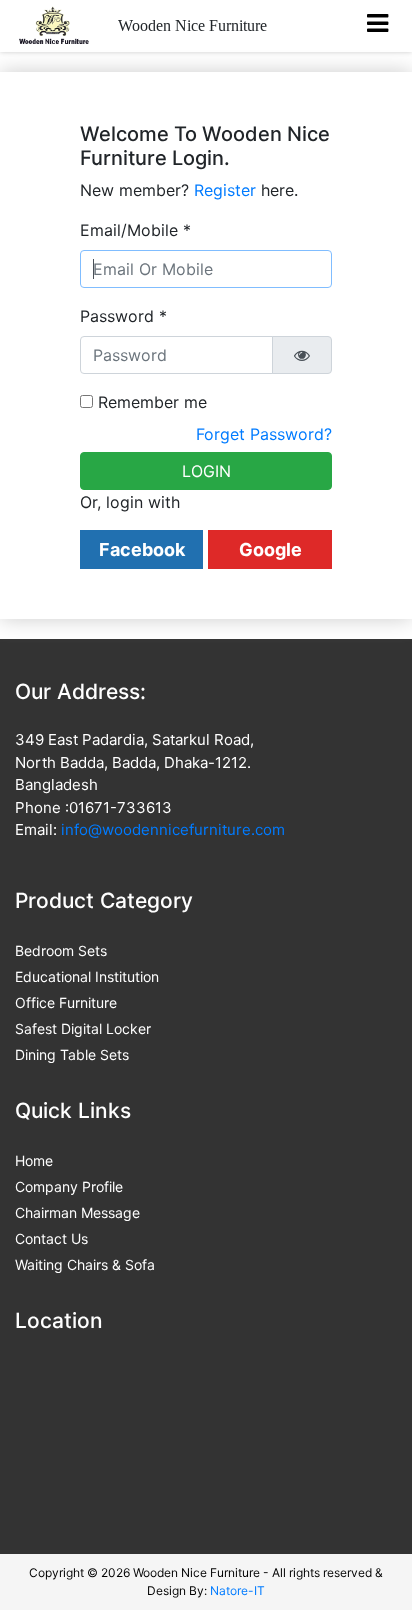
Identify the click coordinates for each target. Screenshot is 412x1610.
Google (270, 549)
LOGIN (206, 471)
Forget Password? (264, 434)
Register (225, 190)
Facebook (142, 549)
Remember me (150, 402)
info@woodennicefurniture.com (173, 829)
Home (34, 1160)
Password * (123, 316)
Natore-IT (237, 1590)
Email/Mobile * (135, 230)
